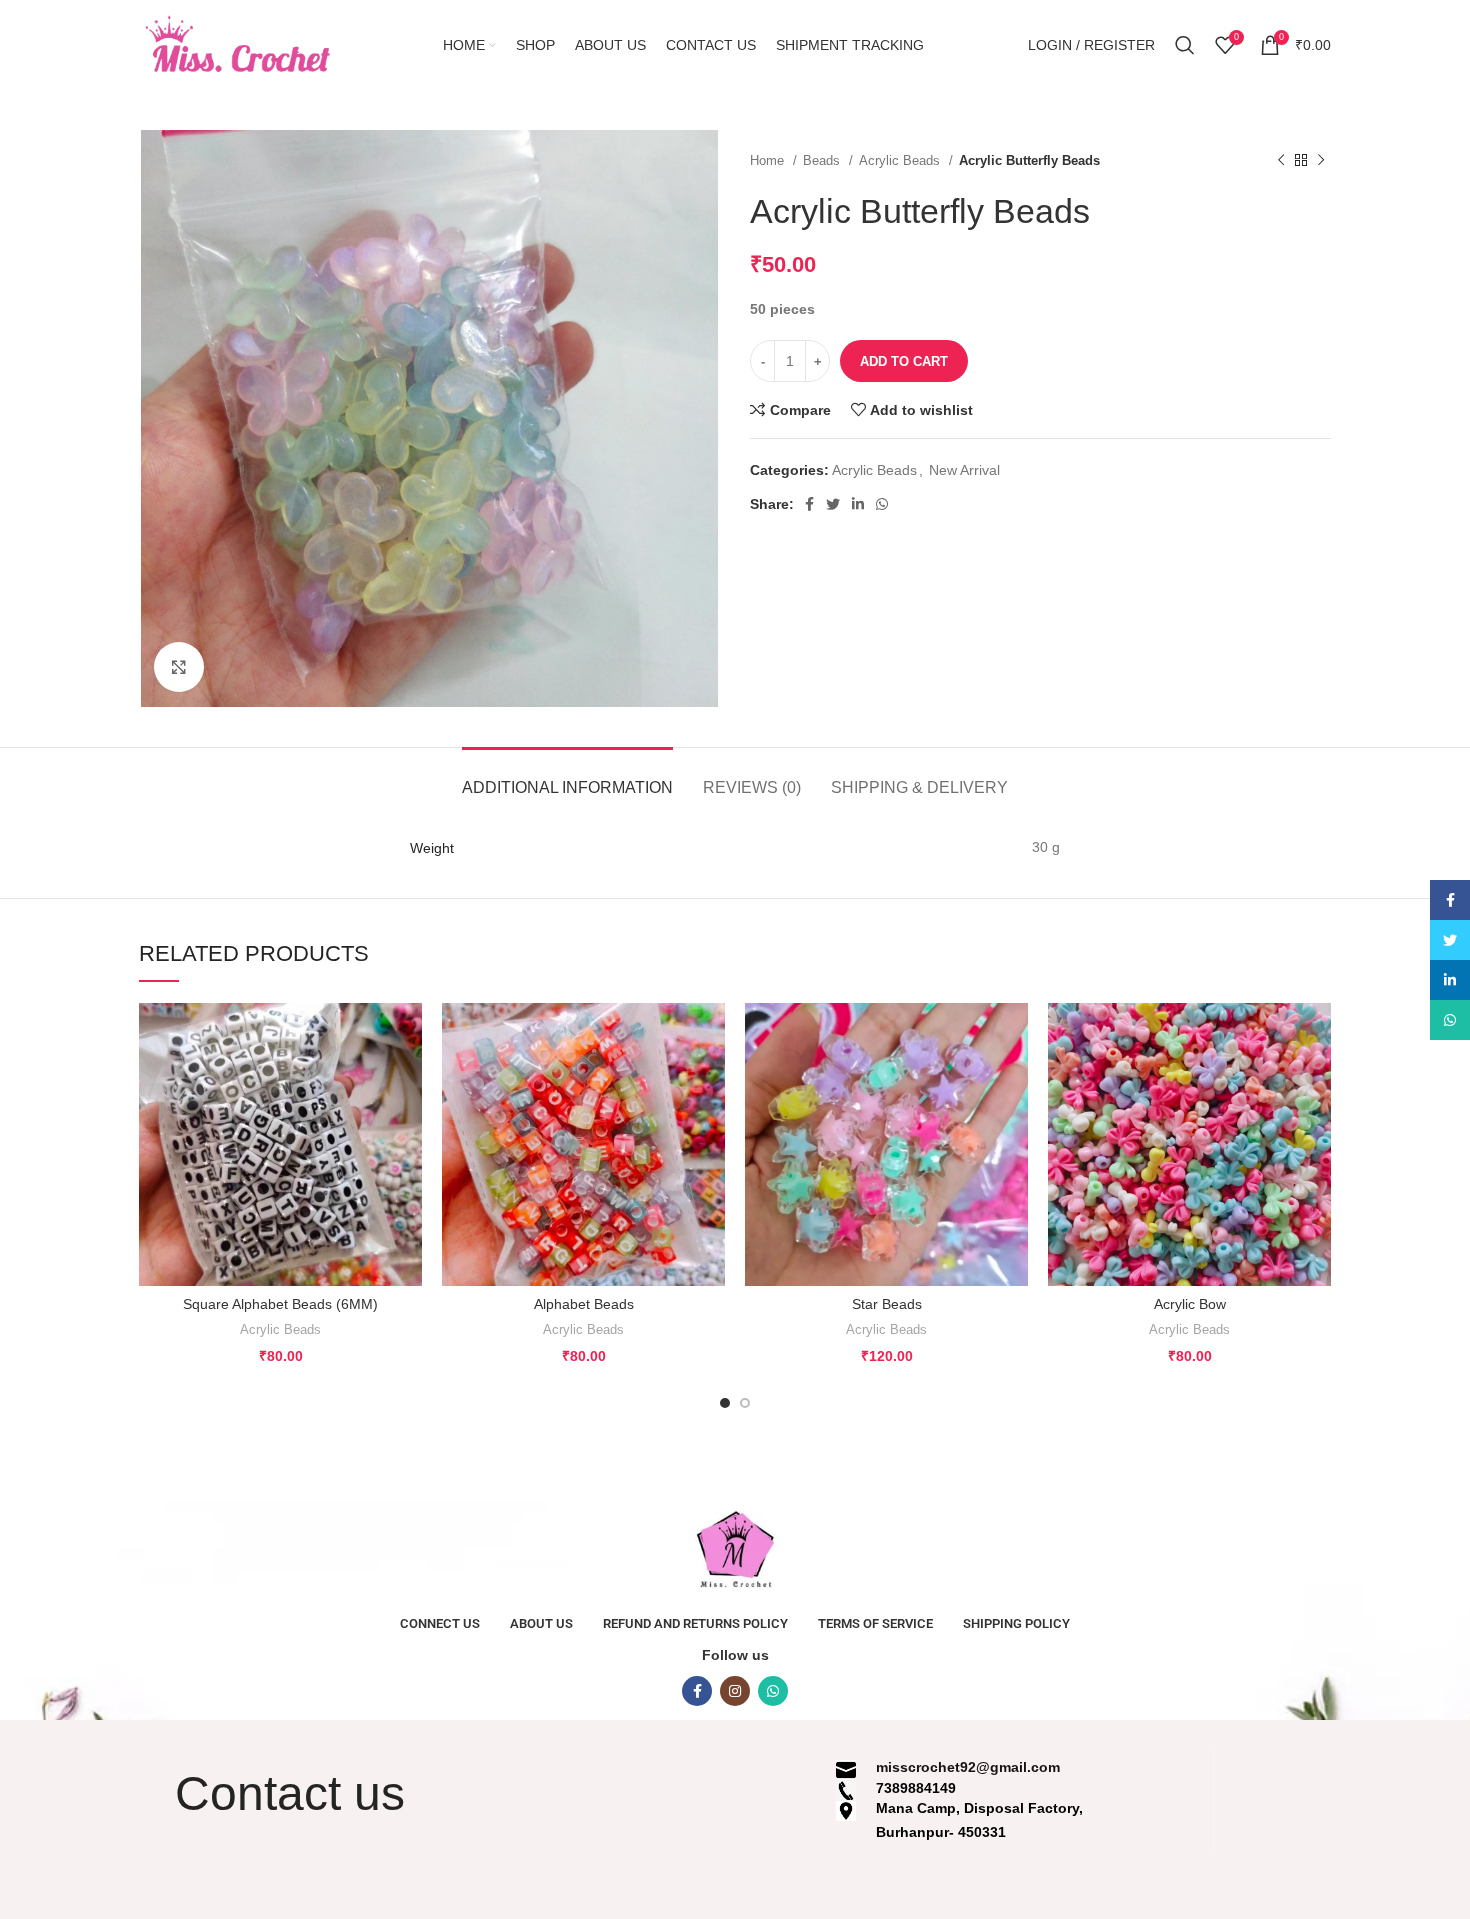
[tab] (567, 777)
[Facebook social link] (809, 504)
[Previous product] (1281, 161)
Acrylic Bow (1190, 1304)
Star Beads (887, 1304)
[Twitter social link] (833, 504)
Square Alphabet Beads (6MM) (280, 1304)
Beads (823, 160)
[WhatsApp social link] (882, 504)
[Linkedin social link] (858, 504)
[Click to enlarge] (179, 667)
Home (769, 160)
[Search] (1185, 45)
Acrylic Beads (901, 160)
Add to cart (904, 361)
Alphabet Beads (584, 1304)
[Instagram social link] (735, 1691)
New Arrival (964, 470)
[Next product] (1321, 161)
